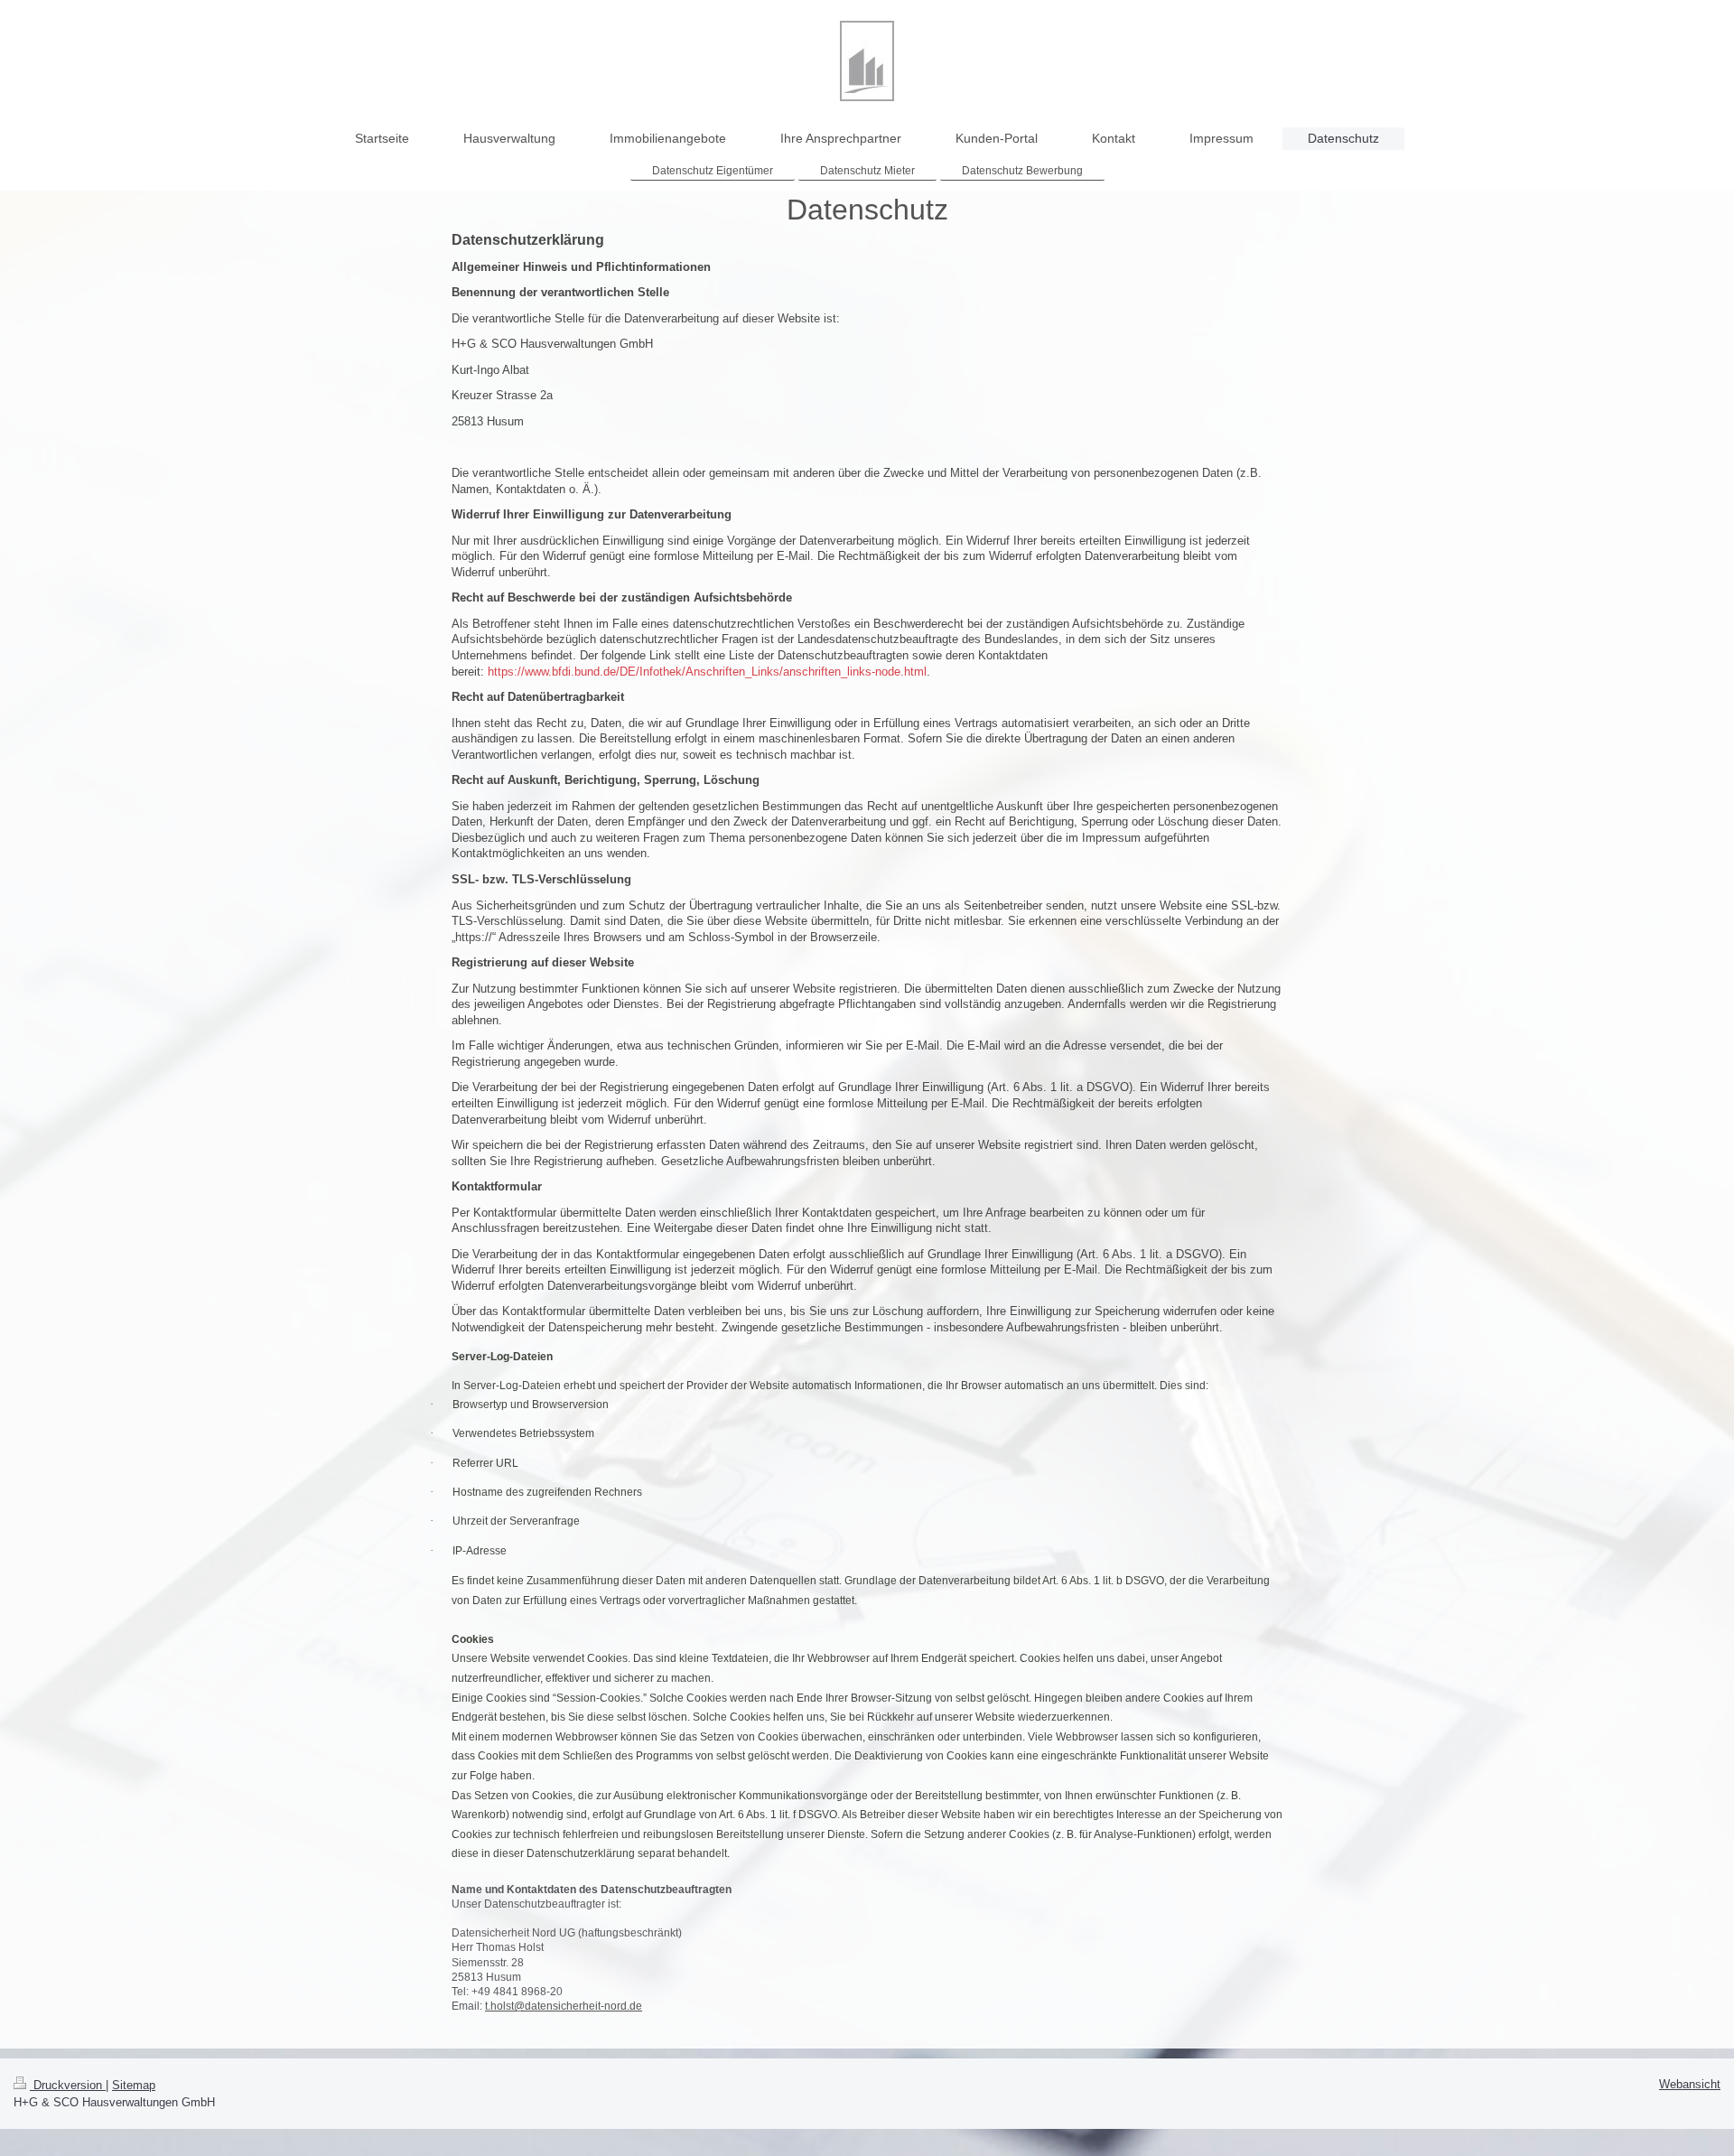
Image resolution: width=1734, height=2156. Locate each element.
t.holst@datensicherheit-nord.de (564, 2006)
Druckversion (68, 2085)
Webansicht (1690, 2084)
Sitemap (134, 2085)
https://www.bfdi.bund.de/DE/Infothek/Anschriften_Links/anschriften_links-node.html (707, 672)
